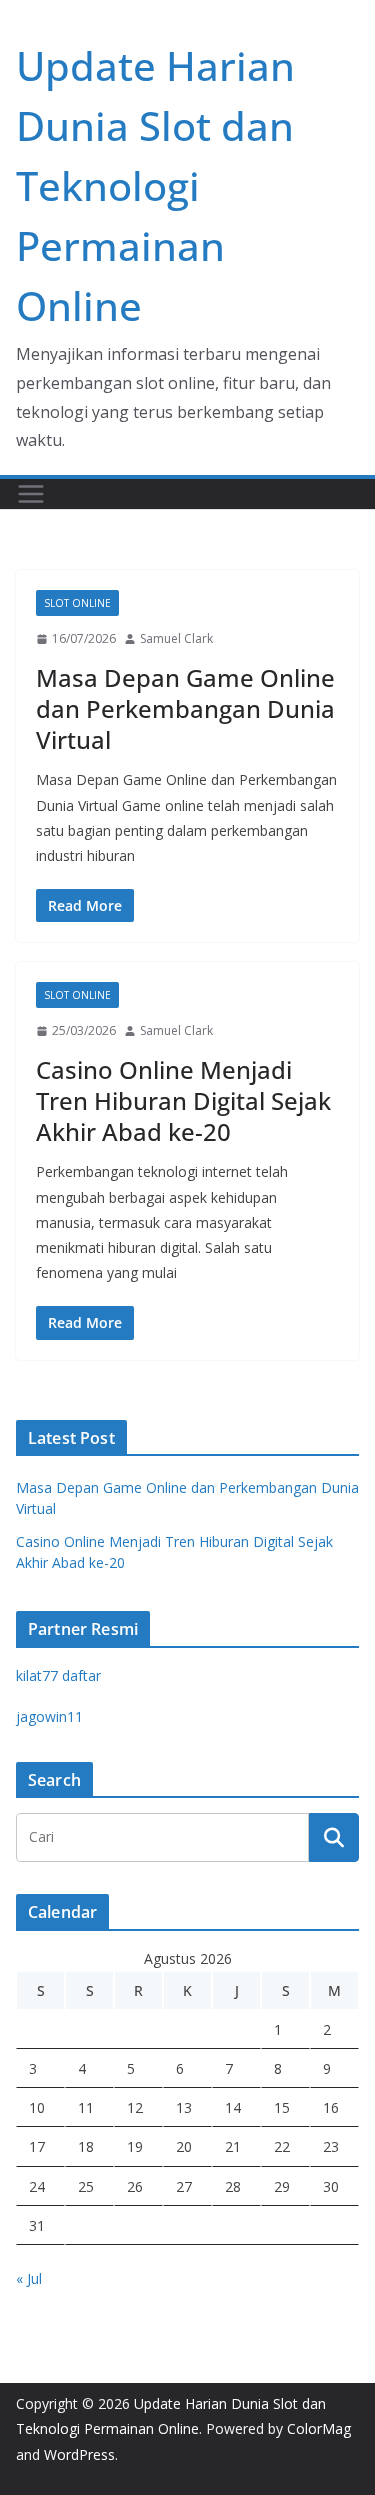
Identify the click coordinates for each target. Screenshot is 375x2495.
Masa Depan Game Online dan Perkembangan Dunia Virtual (185, 708)
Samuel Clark (176, 638)
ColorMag (319, 2428)
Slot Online (77, 603)
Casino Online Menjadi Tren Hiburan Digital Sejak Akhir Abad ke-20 (183, 1100)
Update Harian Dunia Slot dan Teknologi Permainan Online (155, 185)
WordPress (79, 2454)
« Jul (29, 2278)
